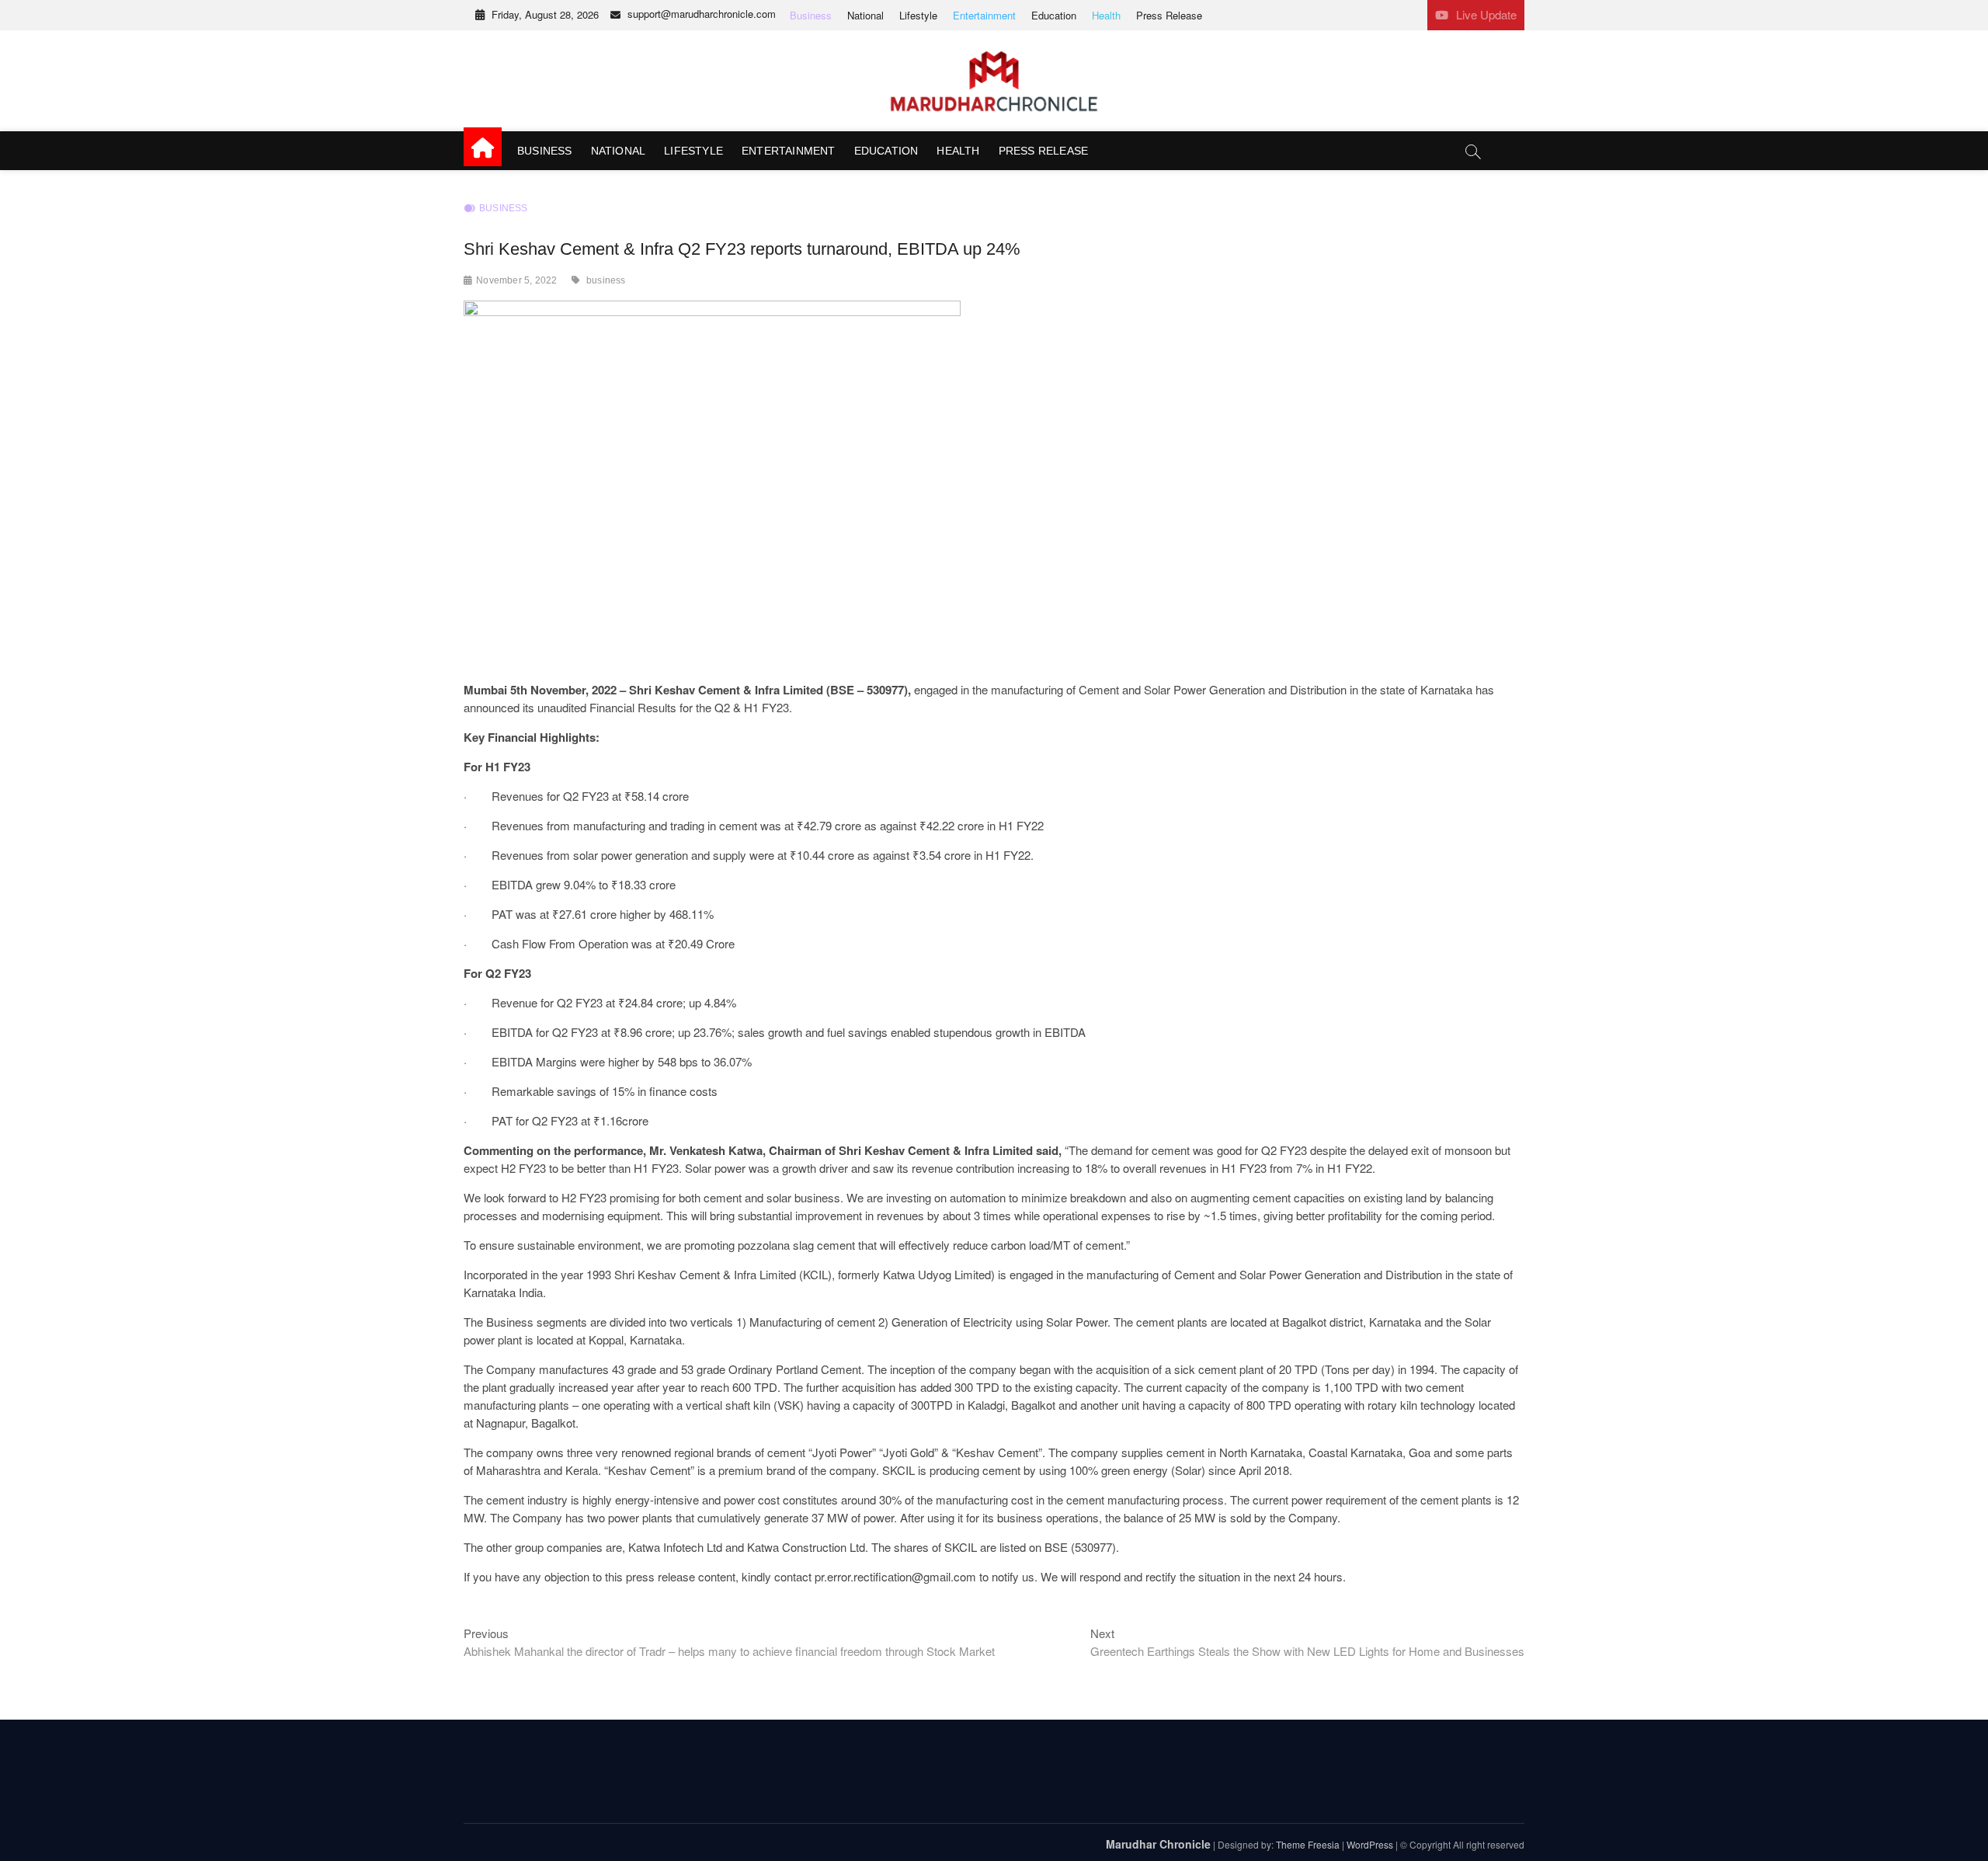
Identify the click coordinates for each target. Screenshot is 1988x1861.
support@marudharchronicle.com (702, 14)
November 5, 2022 (516, 280)
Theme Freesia (1308, 1844)
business (606, 280)
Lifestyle (918, 15)
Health (1106, 15)
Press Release (1169, 15)
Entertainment (984, 15)
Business (811, 15)
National (865, 15)
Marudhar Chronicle (1158, 1844)
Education (1054, 15)
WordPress (1370, 1844)
